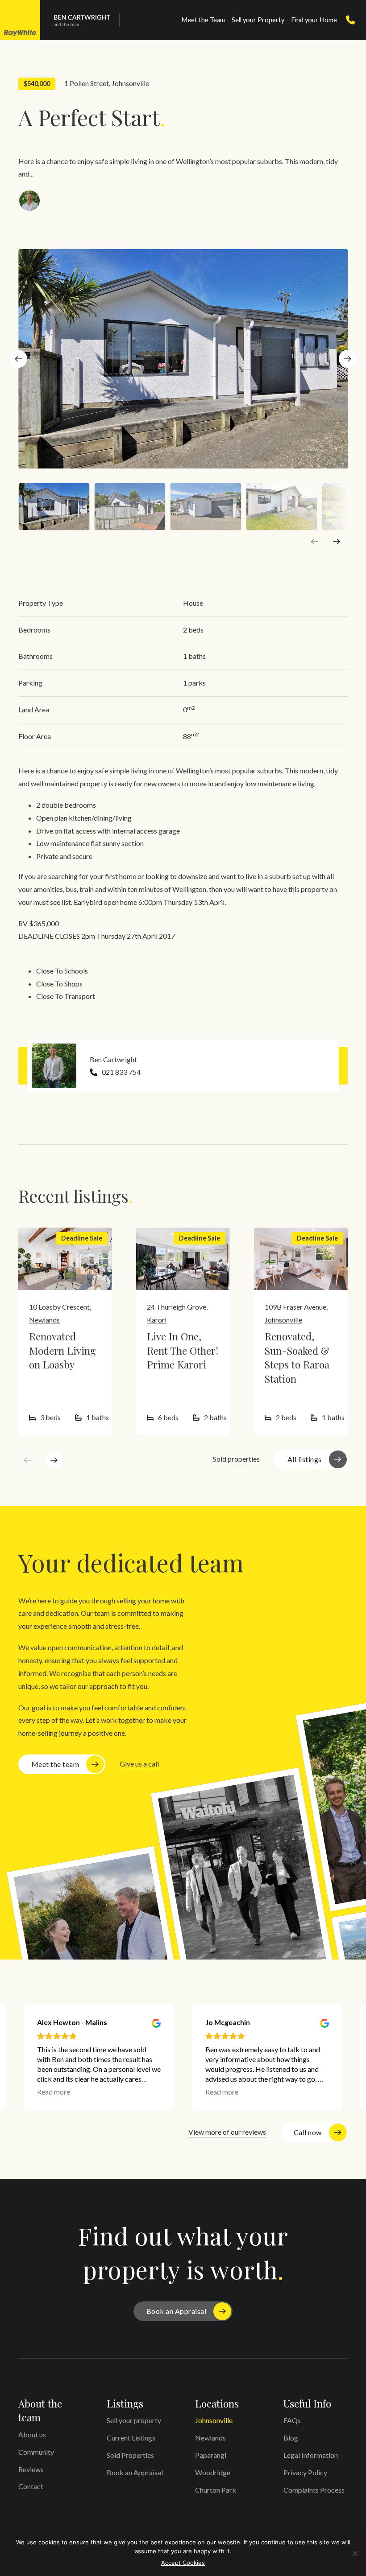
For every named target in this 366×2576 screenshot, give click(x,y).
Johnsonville (130, 83)
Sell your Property (258, 20)
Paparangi (211, 2455)
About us (32, 2434)
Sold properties (236, 1459)
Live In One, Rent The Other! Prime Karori (183, 1350)
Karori (157, 1320)
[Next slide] (348, 359)
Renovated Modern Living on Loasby (62, 1350)
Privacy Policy (305, 2472)
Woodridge (213, 2472)
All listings (305, 1459)
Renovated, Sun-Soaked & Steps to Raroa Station (297, 1358)
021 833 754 (121, 1072)
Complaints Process (314, 2490)
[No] (355, 2553)
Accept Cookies (183, 2563)
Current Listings (131, 2438)
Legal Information (311, 2455)
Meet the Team (203, 20)
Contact (31, 2486)
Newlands (44, 1320)
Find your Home (314, 20)
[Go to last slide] (18, 359)
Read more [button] (54, 2092)
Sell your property (134, 2420)
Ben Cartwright (113, 1059)
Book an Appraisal (177, 2311)
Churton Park (216, 2490)
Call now (308, 2132)
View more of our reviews (227, 2132)
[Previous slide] (314, 542)
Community (36, 2452)
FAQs (292, 2420)
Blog (291, 2438)
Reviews (31, 2469)
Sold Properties (130, 2455)
